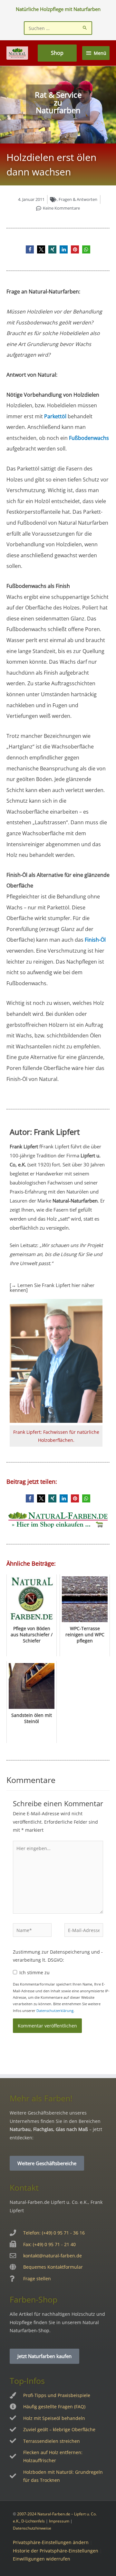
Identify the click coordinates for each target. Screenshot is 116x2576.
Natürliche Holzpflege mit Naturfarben (58, 9)
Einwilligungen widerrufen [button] (42, 2559)
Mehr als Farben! (41, 2098)
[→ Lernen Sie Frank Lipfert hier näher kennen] (52, 1288)
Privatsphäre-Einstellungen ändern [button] (51, 2542)
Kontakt (24, 2187)
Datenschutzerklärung (55, 2011)
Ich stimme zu (34, 1972)
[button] (30, 249)
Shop (57, 53)
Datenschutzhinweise (32, 2528)
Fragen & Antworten (78, 199)
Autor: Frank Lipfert (45, 1132)
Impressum (59, 2521)
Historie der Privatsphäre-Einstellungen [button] (56, 2551)
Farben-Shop (34, 2299)
